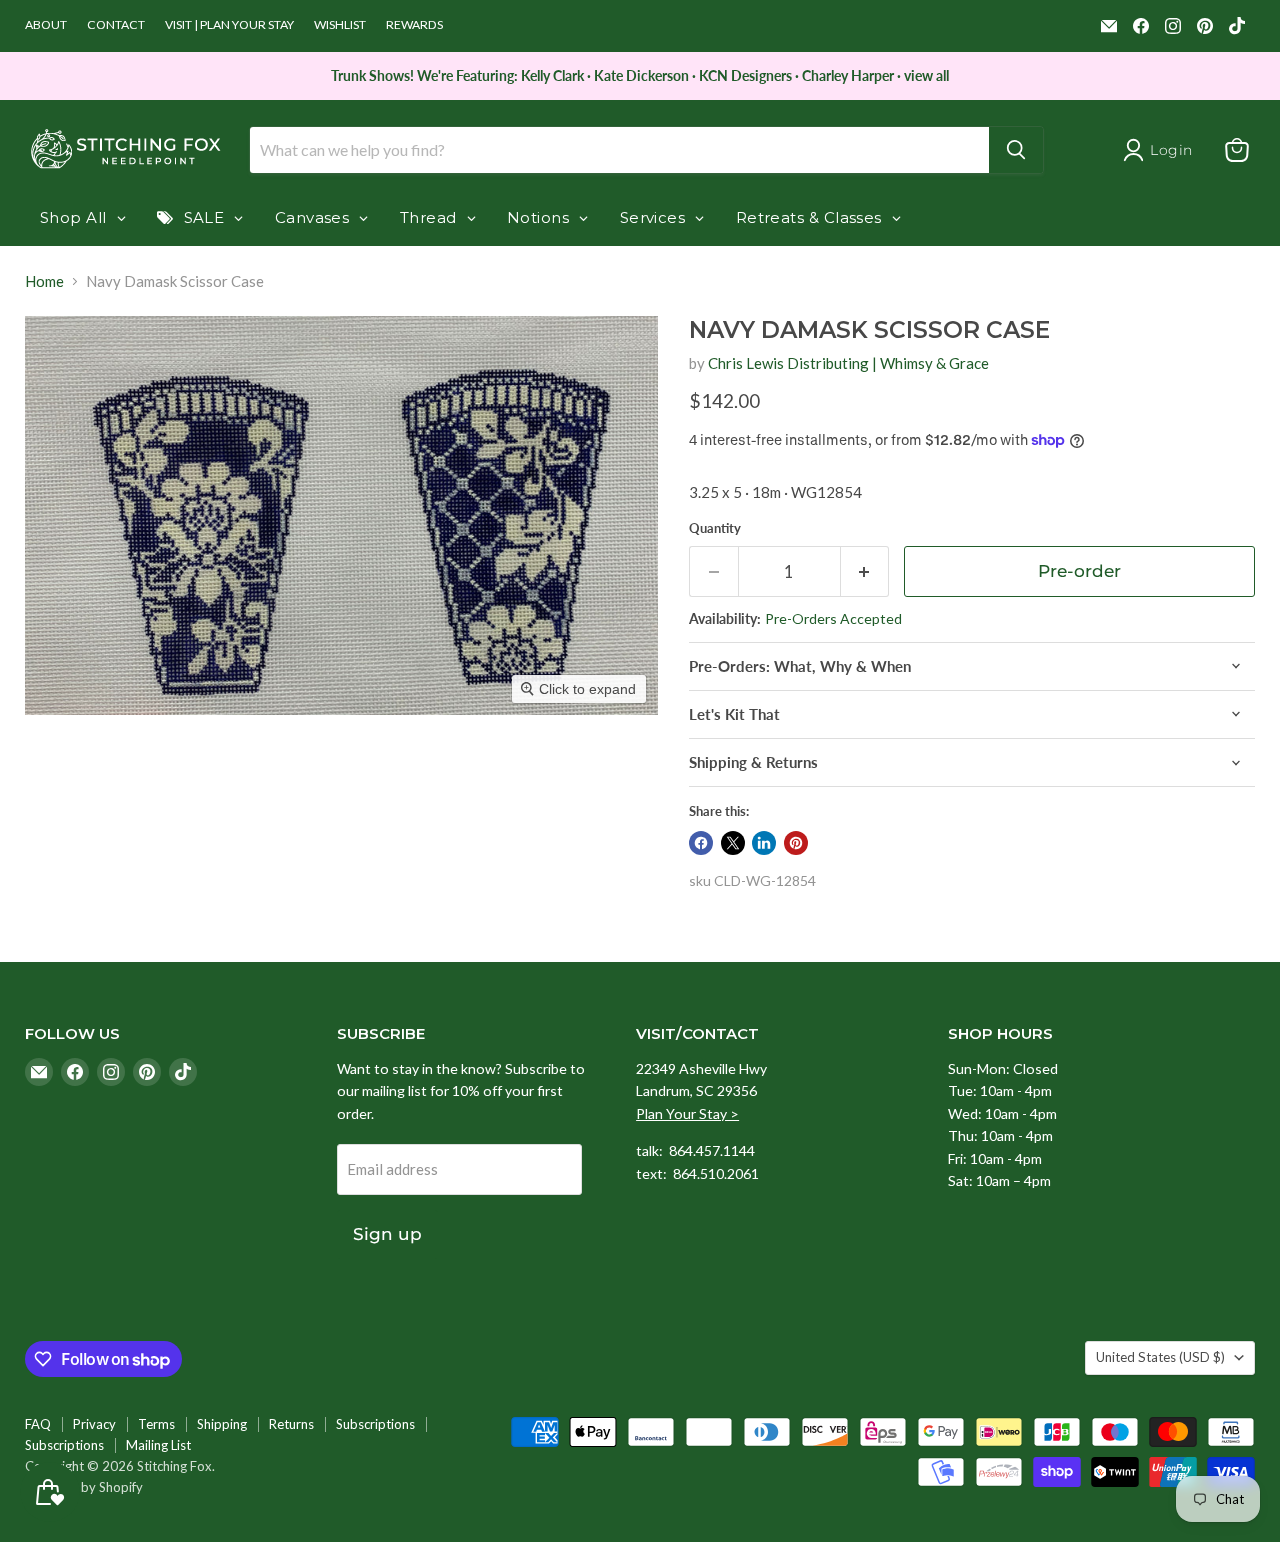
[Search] (1016, 150)
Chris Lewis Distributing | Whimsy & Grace (848, 363)
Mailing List (158, 1445)
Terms (156, 1424)
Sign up (387, 1234)
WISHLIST (340, 25)
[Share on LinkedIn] (764, 843)
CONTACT (116, 25)
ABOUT (46, 25)
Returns (291, 1424)
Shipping (222, 1424)
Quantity (715, 528)
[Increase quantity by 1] (865, 571)
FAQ (38, 1424)
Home (44, 281)
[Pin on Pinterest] (796, 843)
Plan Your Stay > (687, 1113)
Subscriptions (375, 1424)
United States (1160, 1357)
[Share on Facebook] (701, 843)
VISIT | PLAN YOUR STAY (229, 25)
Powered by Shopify (84, 1487)
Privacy (94, 1424)
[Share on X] (733, 843)
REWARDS (414, 25)
